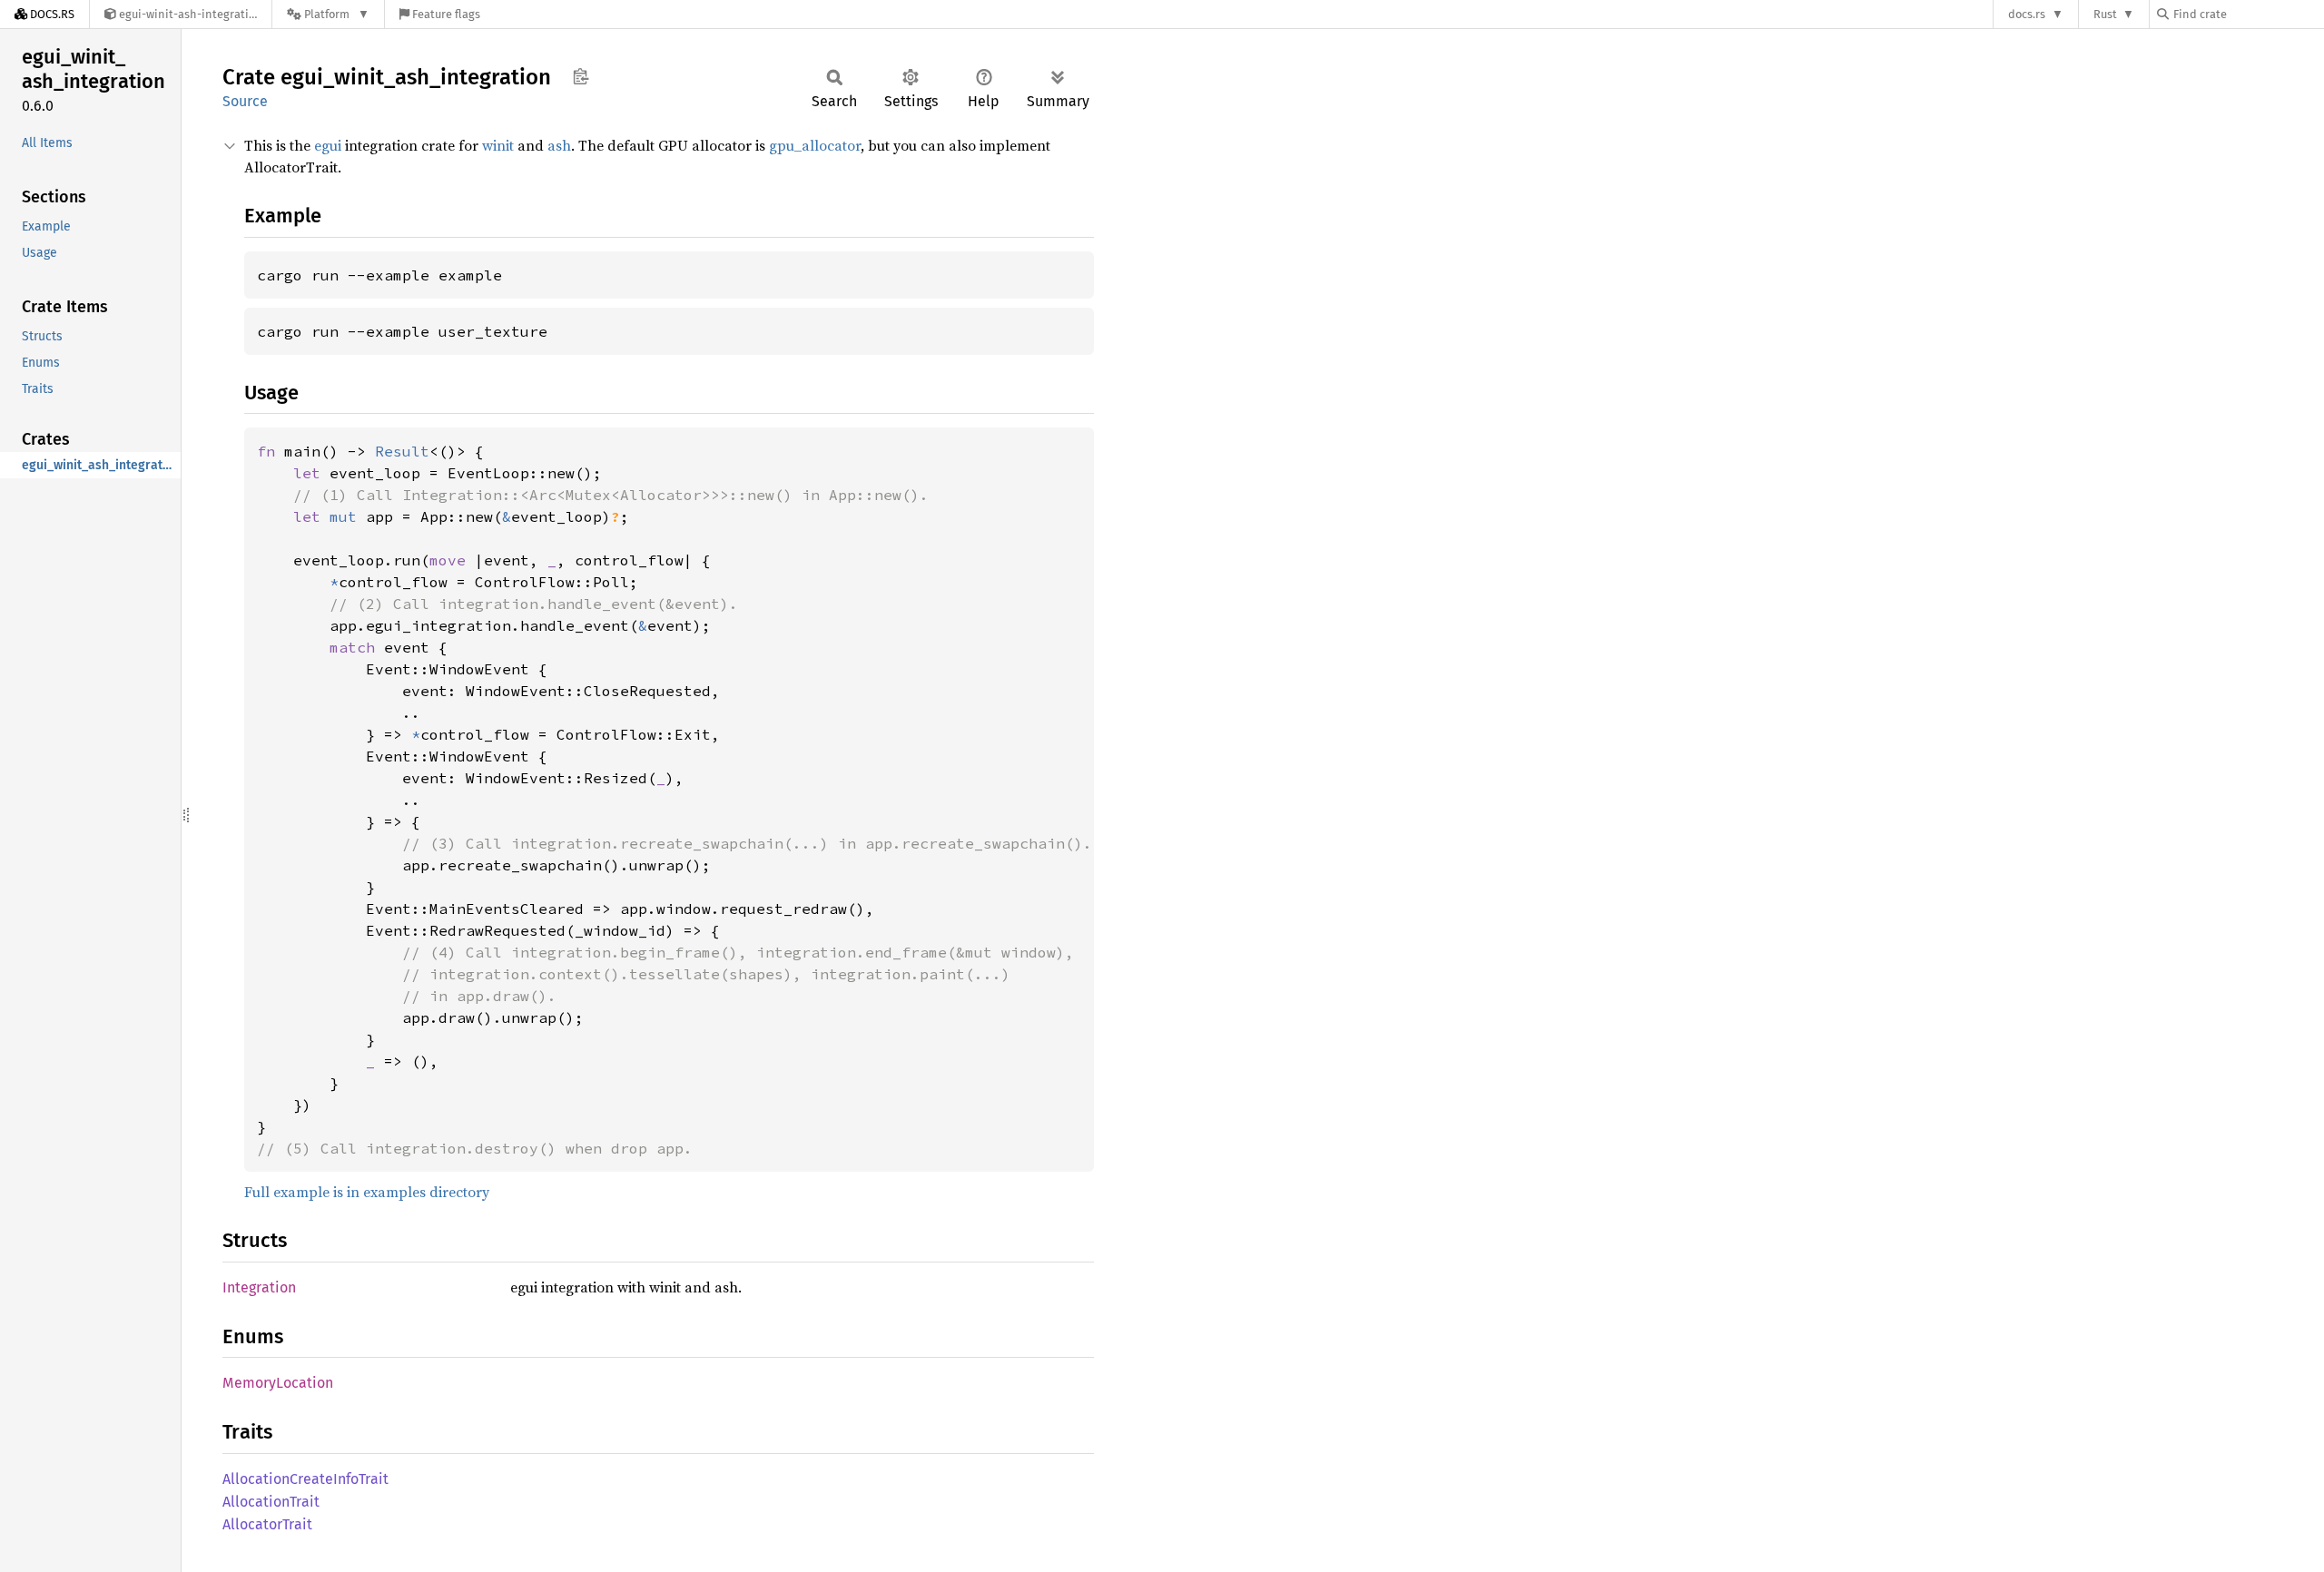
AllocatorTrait (267, 1524)
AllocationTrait (271, 1502)
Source (245, 101)
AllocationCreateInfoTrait (305, 1479)
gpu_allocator (815, 145)
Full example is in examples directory (367, 1192)
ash (559, 145)
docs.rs (2027, 14)
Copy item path (581, 76)
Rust (2105, 14)
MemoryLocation (278, 1383)
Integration (259, 1287)
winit (498, 145)
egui (328, 145)
